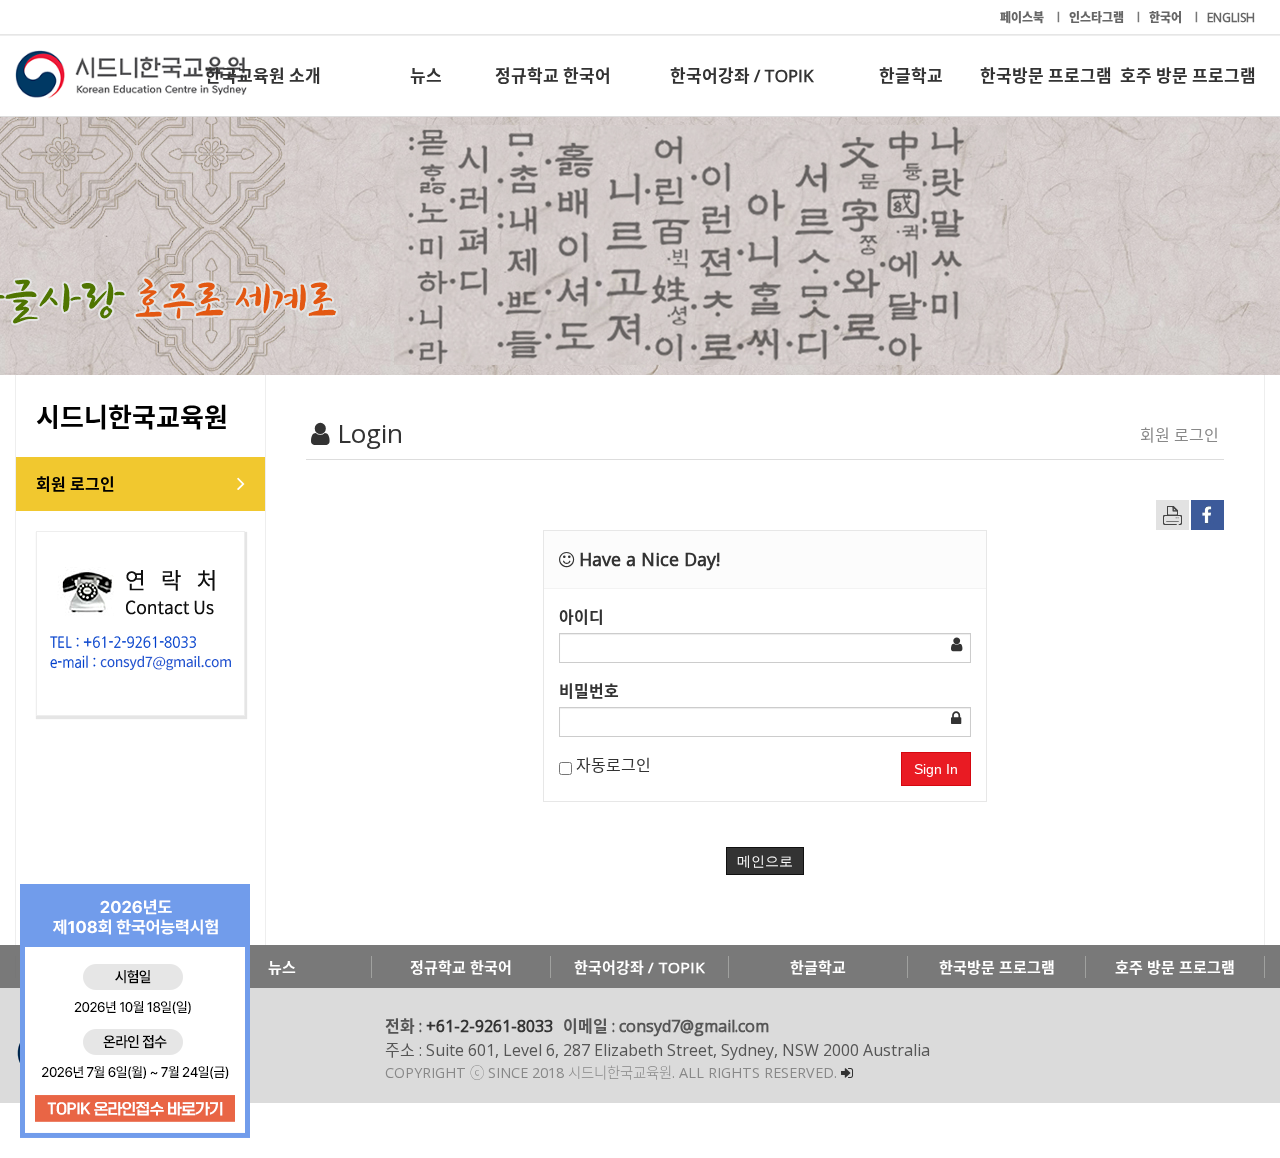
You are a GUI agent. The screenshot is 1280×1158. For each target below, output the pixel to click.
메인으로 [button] (765, 861)
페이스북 (1023, 17)
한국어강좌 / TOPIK (741, 75)
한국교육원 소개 (263, 75)
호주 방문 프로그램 (1188, 75)
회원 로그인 (75, 484)
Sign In (936, 769)
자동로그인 (611, 765)
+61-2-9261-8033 (489, 1026)
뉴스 (426, 75)
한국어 (1167, 17)
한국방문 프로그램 (1046, 75)
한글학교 (911, 75)
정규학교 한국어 (553, 75)
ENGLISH (1231, 17)
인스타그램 (1098, 17)
